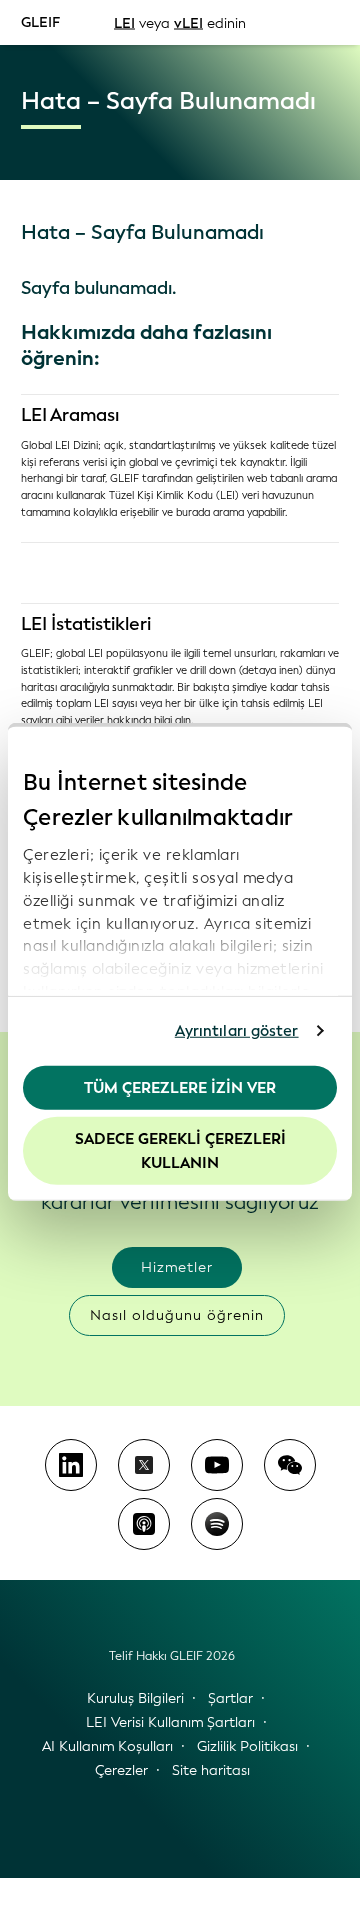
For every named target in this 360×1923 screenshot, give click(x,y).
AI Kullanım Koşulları (107, 1746)
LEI (124, 22)
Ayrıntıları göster (237, 1031)
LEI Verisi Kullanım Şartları (170, 1722)
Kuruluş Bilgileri (135, 1698)
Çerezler (121, 1770)
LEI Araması (70, 415)
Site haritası (211, 1770)
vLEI (188, 22)
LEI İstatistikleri (86, 624)
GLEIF (40, 21)
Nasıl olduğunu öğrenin (177, 1315)
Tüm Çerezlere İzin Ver (180, 1087)
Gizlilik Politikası (247, 1746)
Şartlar (230, 1698)
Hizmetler (177, 1267)
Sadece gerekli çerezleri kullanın (180, 1151)
